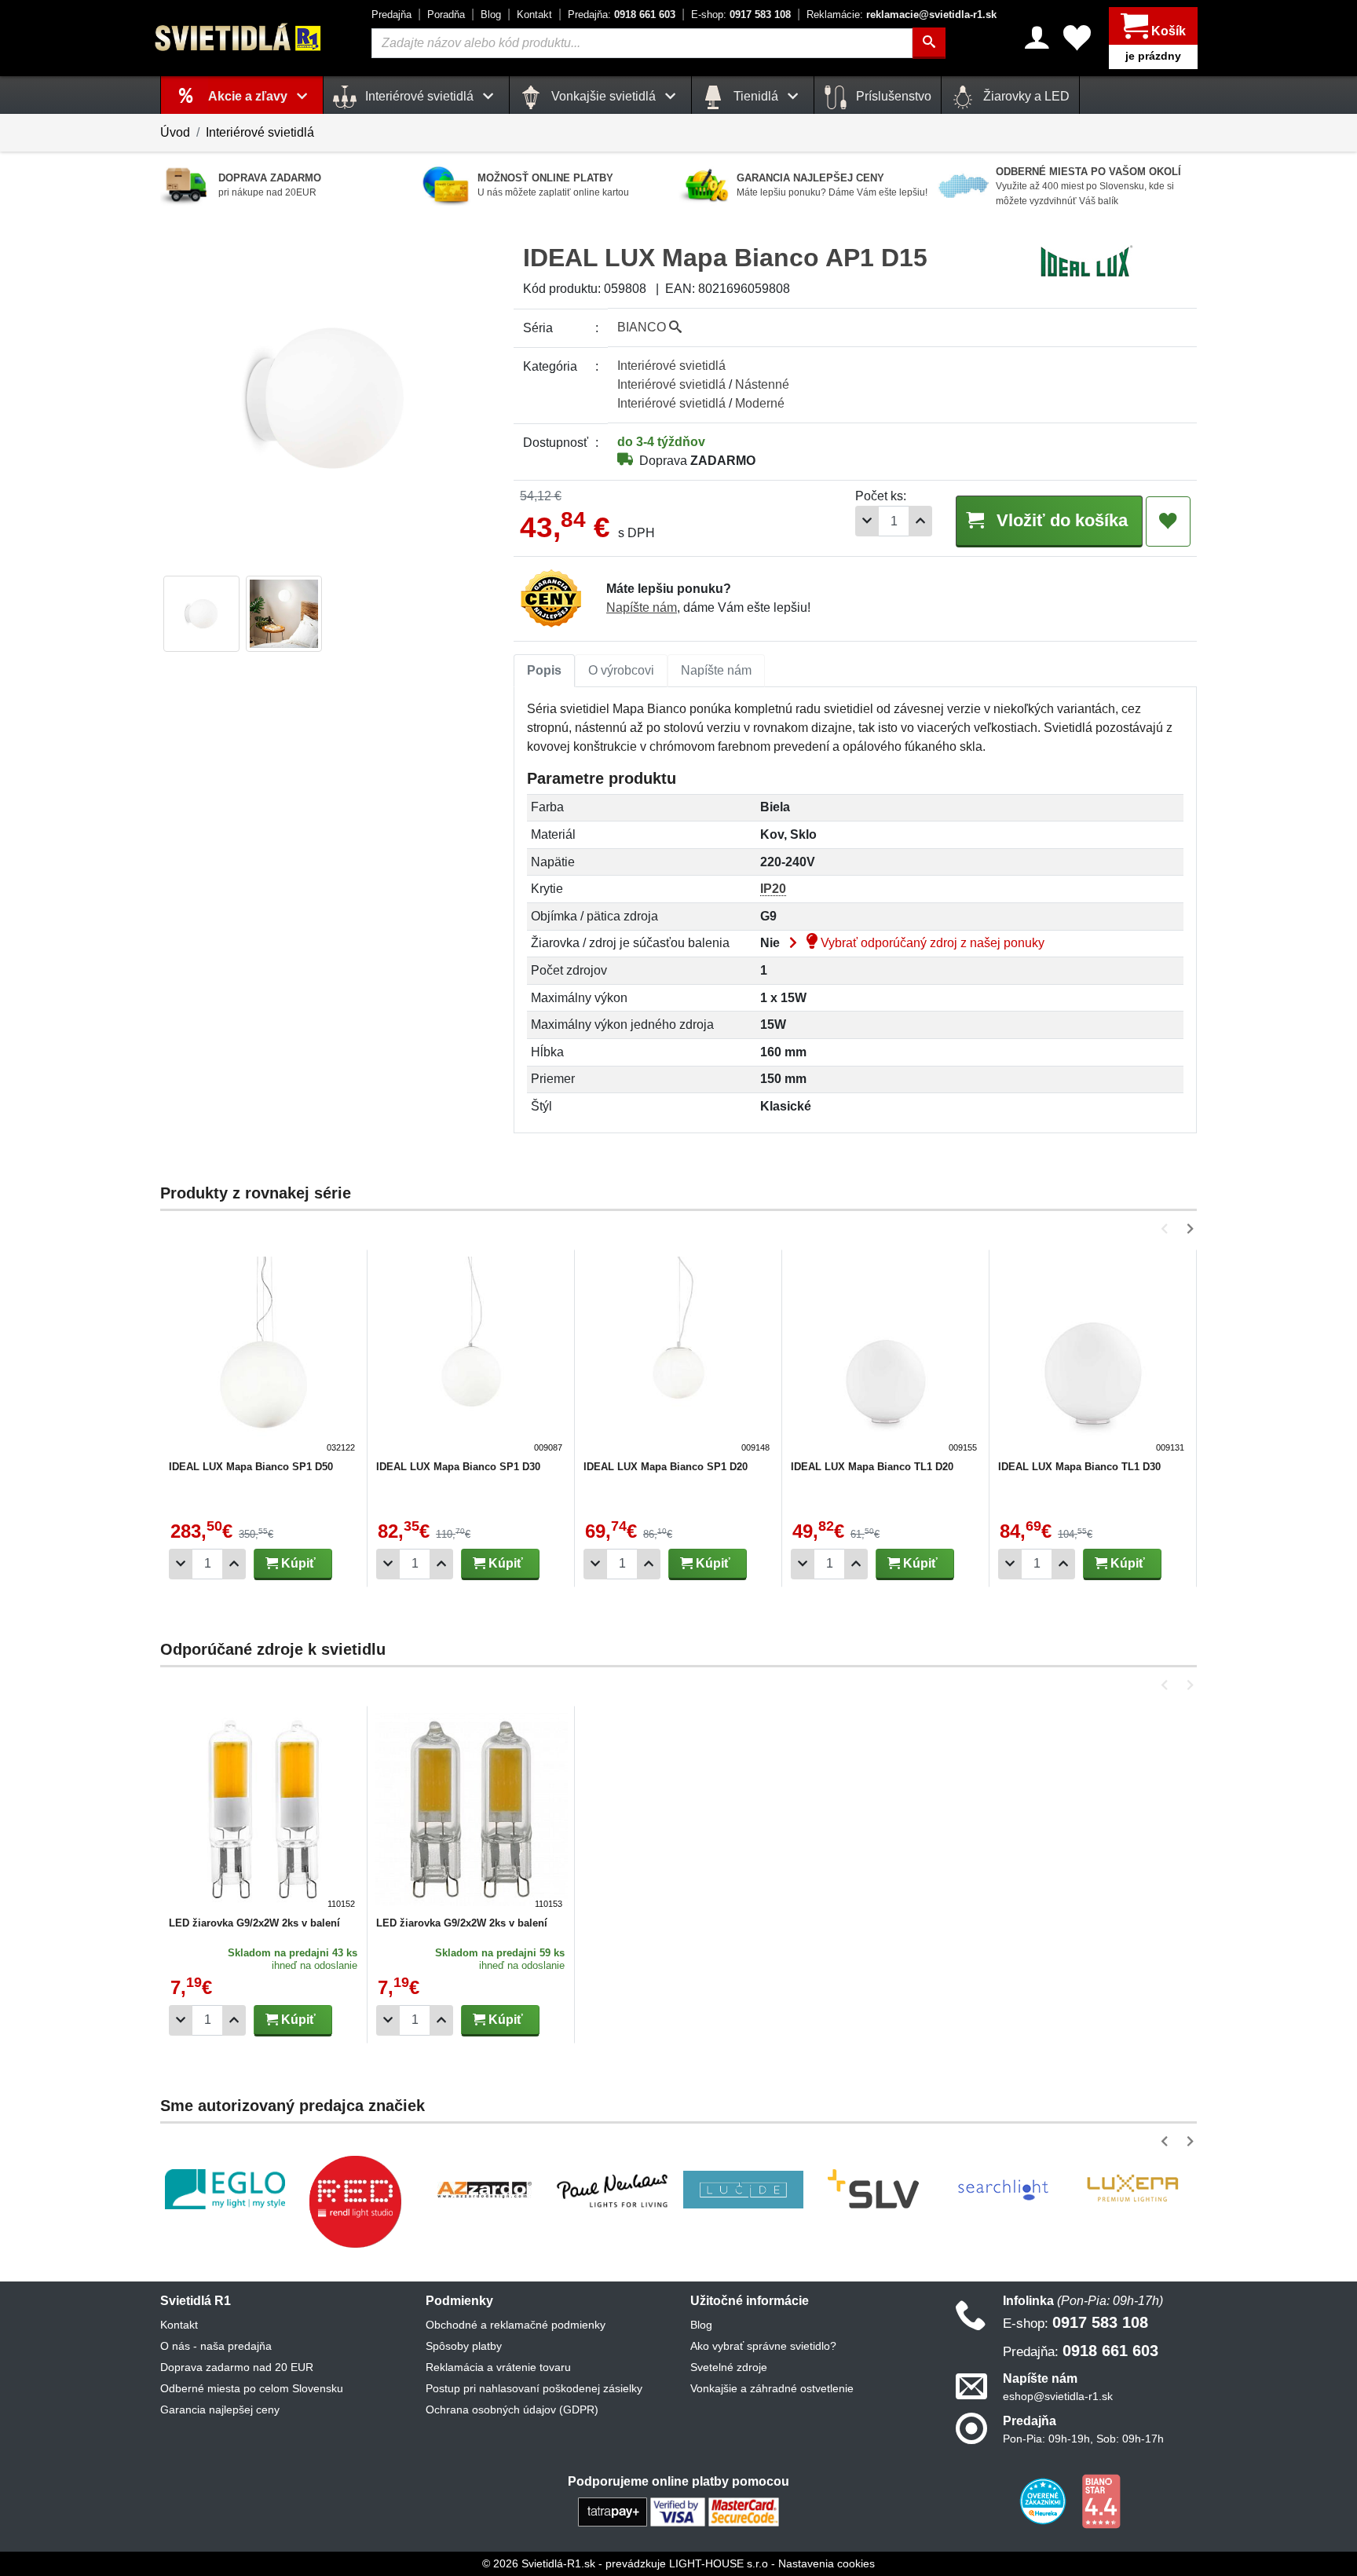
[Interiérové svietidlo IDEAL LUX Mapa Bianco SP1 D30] (471, 1356)
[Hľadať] (929, 43)
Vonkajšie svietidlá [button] (604, 96)
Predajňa (391, 15)
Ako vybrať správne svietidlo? (763, 2346)
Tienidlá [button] (756, 96)
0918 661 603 (622, 15)
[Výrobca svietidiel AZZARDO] (485, 2190)
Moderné (760, 403)
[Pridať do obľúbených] (1168, 521)
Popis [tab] (544, 670)
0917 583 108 (741, 15)
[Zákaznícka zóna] (1037, 38)
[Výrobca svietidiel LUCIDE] (743, 2190)
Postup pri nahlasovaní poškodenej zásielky (534, 2388)
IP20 (773, 889)
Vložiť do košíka (1060, 520)
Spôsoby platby (464, 2346)
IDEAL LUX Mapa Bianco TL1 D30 (1079, 1467)
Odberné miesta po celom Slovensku (252, 2388)
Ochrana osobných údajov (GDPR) (512, 2410)
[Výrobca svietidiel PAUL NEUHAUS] (614, 2189)
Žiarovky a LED (1025, 96)
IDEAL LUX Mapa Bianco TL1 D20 (872, 1467)
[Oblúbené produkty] (1077, 38)
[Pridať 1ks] (920, 521)
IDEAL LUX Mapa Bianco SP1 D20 (666, 1467)
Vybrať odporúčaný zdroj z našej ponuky (931, 943)
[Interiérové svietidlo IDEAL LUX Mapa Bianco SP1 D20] (678, 1356)
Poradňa (446, 15)
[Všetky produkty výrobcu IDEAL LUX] (1086, 260)
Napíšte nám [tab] (716, 670)
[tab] (544, 671)
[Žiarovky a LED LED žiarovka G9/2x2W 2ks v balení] (264, 1812)
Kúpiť (297, 1563)
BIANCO (643, 327)
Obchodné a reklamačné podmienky (516, 2325)
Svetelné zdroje (729, 2367)
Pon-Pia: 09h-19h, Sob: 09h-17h (1083, 2439)
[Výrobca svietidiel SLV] (873, 2190)
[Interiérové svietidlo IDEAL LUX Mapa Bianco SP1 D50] (264, 1356)
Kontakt (534, 15)
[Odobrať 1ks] (867, 521)
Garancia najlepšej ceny (220, 2410)
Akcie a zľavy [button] (249, 96)
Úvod (175, 132)
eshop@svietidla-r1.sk (1058, 2396)
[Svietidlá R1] (239, 37)
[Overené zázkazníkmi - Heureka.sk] (1044, 2501)
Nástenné (762, 384)
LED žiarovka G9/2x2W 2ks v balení (254, 1923)
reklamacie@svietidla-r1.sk (902, 15)
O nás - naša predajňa (216, 2346)
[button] (1167, 1229)
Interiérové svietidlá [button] (419, 96)
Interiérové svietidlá (260, 132)
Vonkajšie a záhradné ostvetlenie (772, 2388)
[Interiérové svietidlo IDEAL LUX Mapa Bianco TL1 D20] (886, 1356)
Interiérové (671, 366)
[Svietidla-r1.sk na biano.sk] (1101, 2501)
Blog (491, 15)
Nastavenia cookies (827, 2563)
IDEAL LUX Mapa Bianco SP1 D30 (458, 1467)
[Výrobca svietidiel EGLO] (225, 2189)
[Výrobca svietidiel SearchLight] (1003, 2190)
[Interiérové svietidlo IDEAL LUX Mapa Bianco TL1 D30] (1093, 1356)
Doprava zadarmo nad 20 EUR (237, 2367)
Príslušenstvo (892, 96)
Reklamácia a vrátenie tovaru (498, 2367)
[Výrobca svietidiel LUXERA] (1132, 2189)
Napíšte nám (642, 607)
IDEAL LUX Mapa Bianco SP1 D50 (251, 1467)
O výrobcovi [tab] (621, 670)
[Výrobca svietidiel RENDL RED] (355, 2201)
